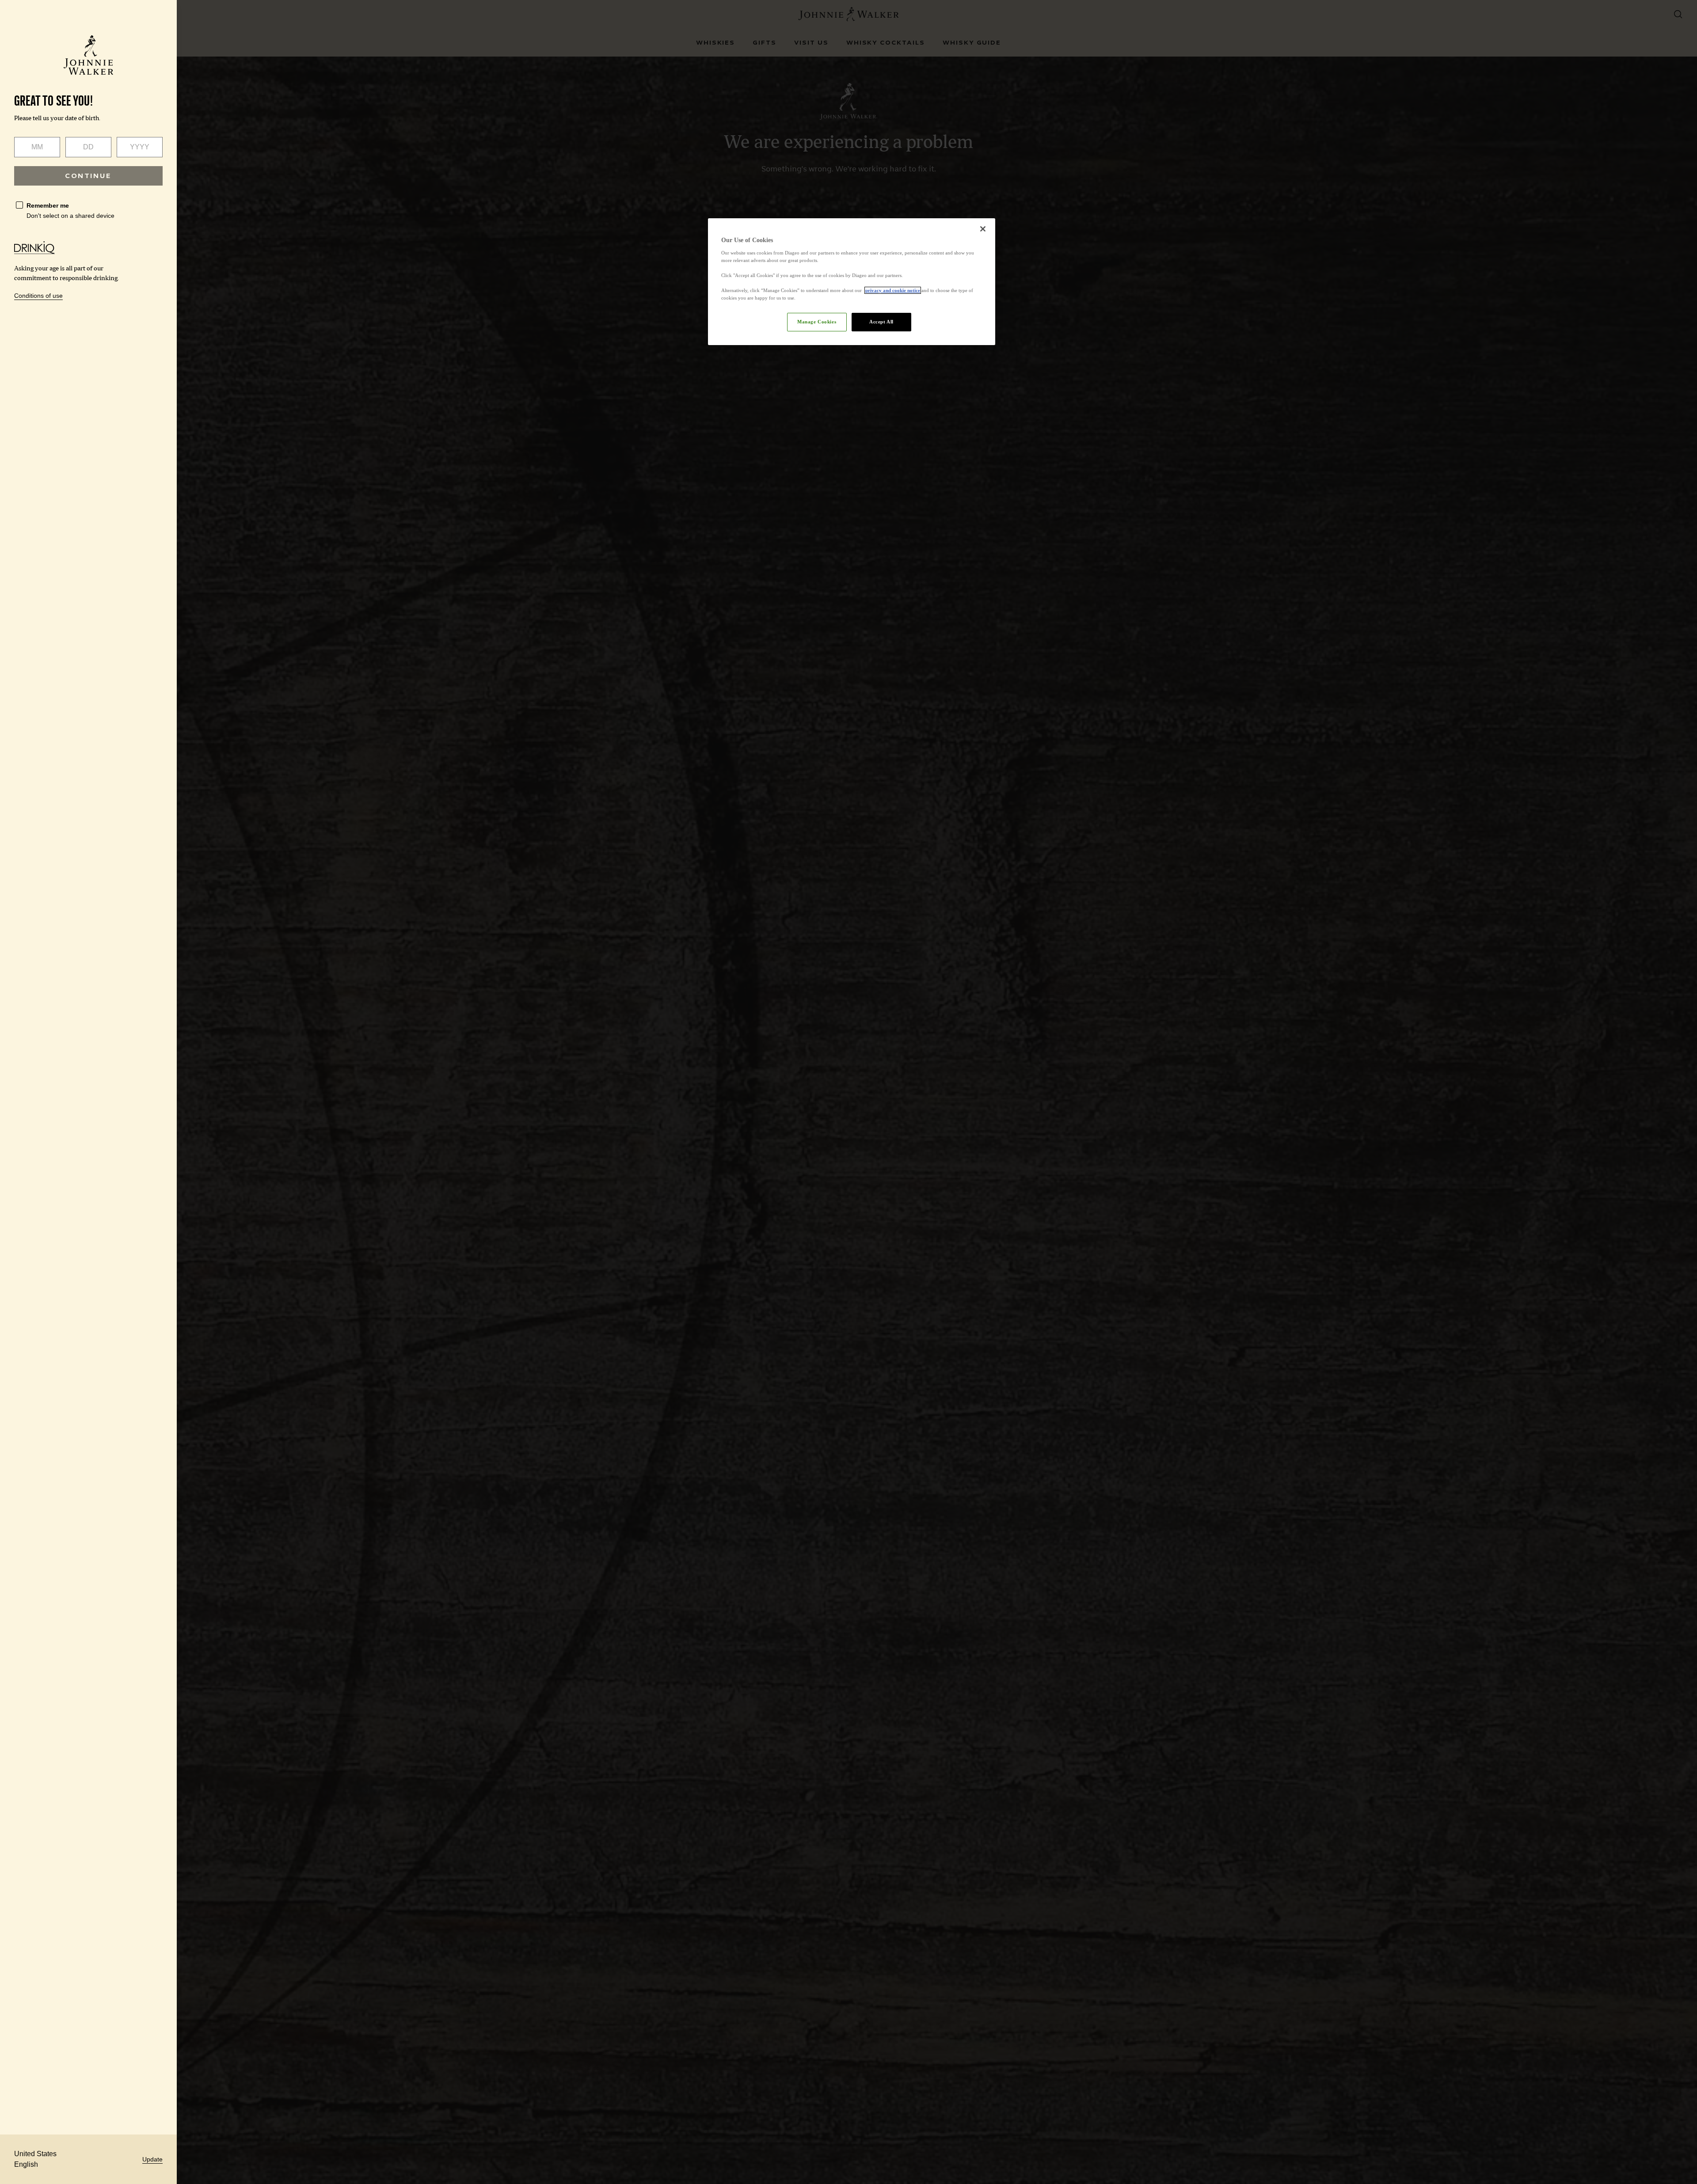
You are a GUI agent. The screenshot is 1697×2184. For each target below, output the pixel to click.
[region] (852, 282)
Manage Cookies (817, 322)
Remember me (48, 205)
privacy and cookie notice (893, 290)
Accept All (881, 322)
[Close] (983, 229)
